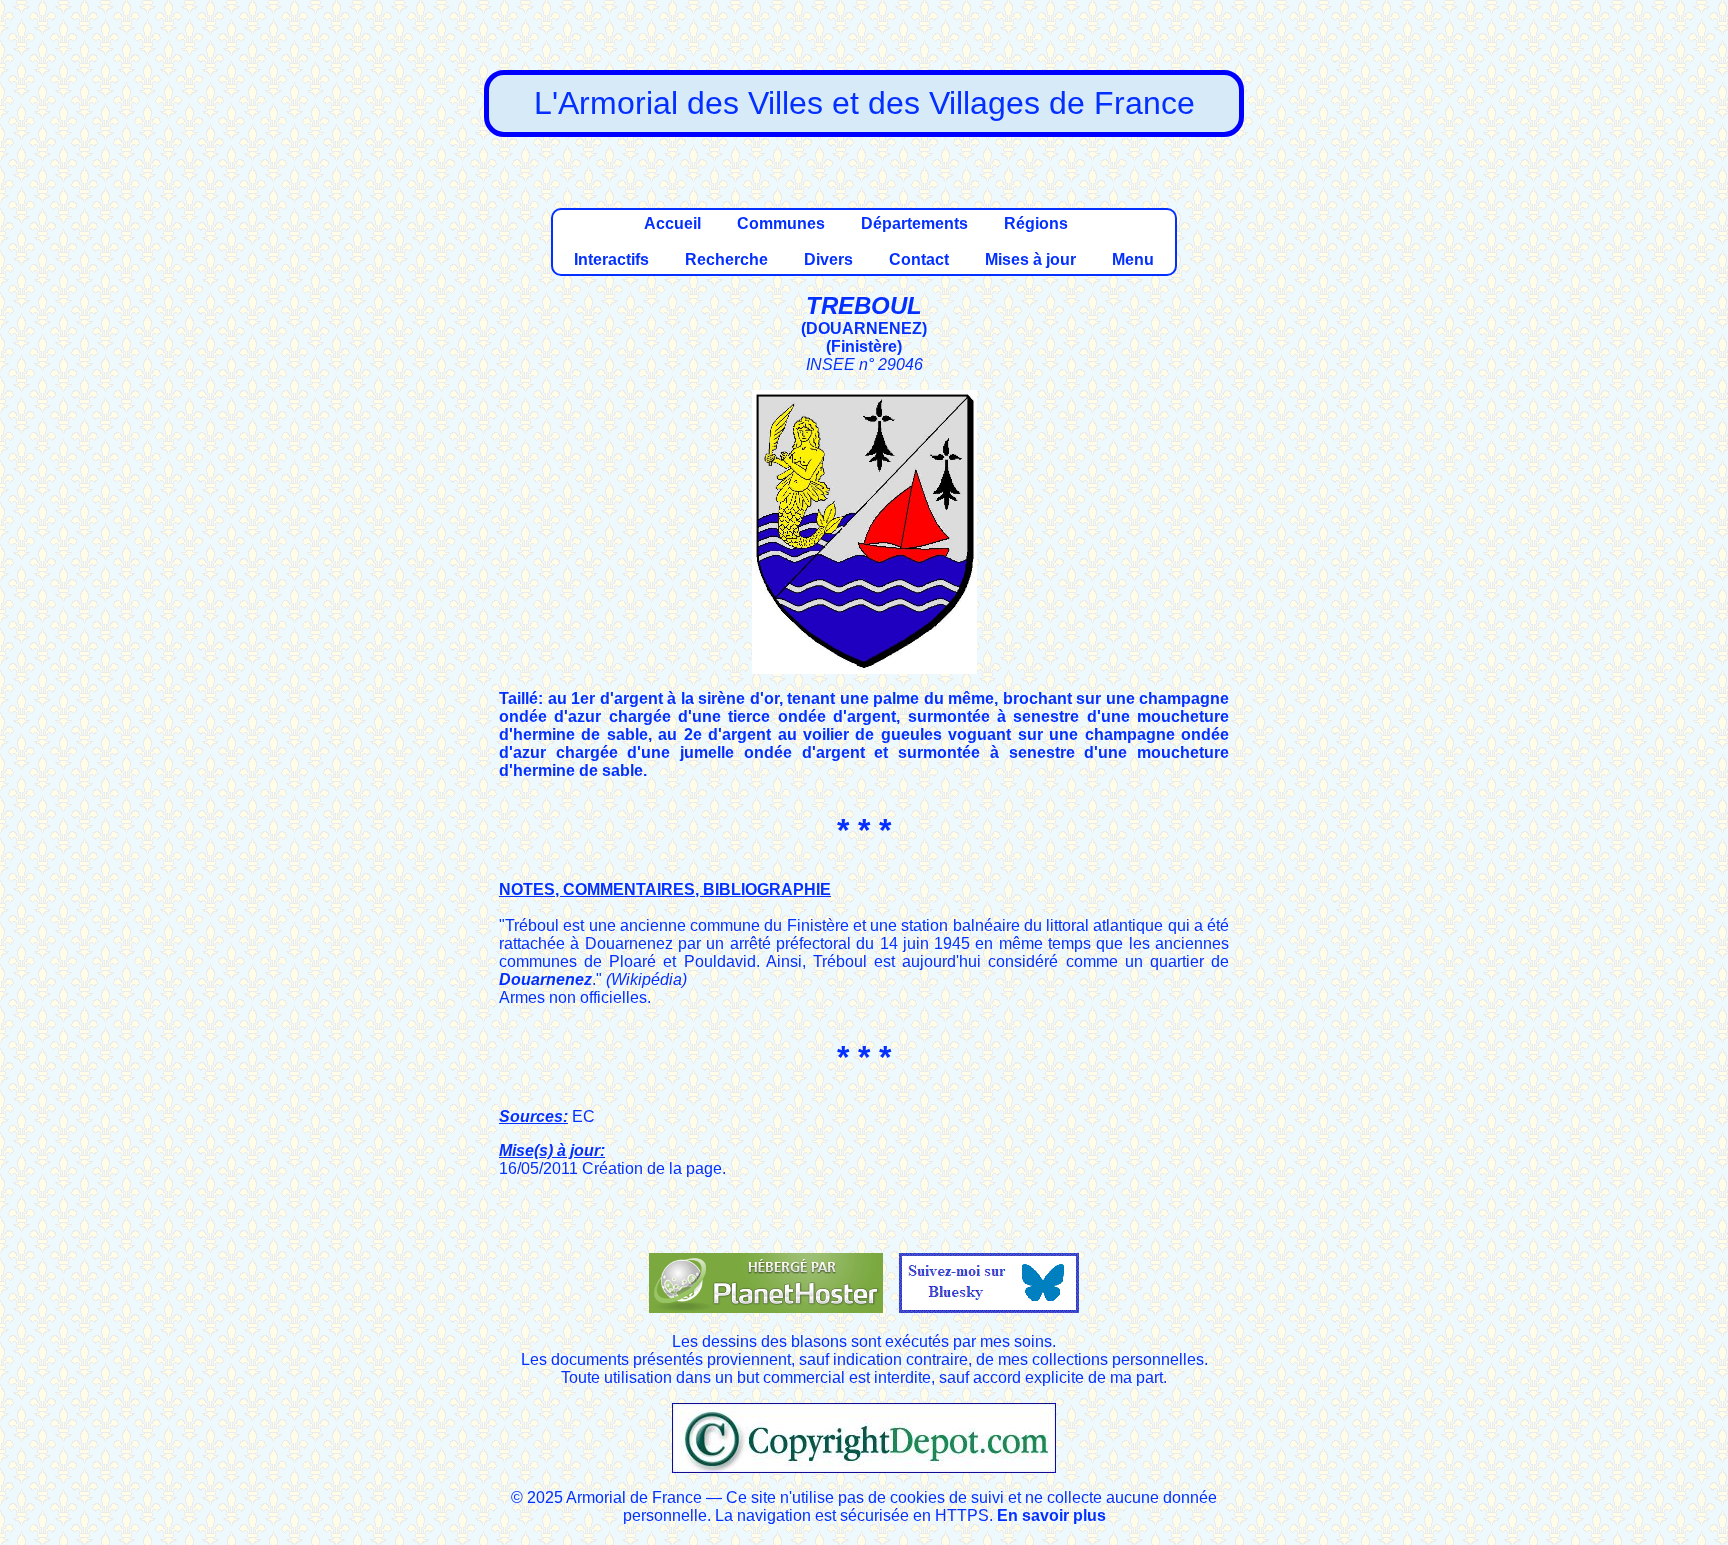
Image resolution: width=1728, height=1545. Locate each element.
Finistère (864, 346)
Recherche (726, 259)
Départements (914, 223)
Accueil (672, 223)
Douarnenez (545, 979)
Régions (1036, 223)
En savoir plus (1051, 1515)
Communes (781, 223)
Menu (1133, 259)
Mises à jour (1030, 259)
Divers (828, 259)
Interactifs (611, 259)
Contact (919, 259)
